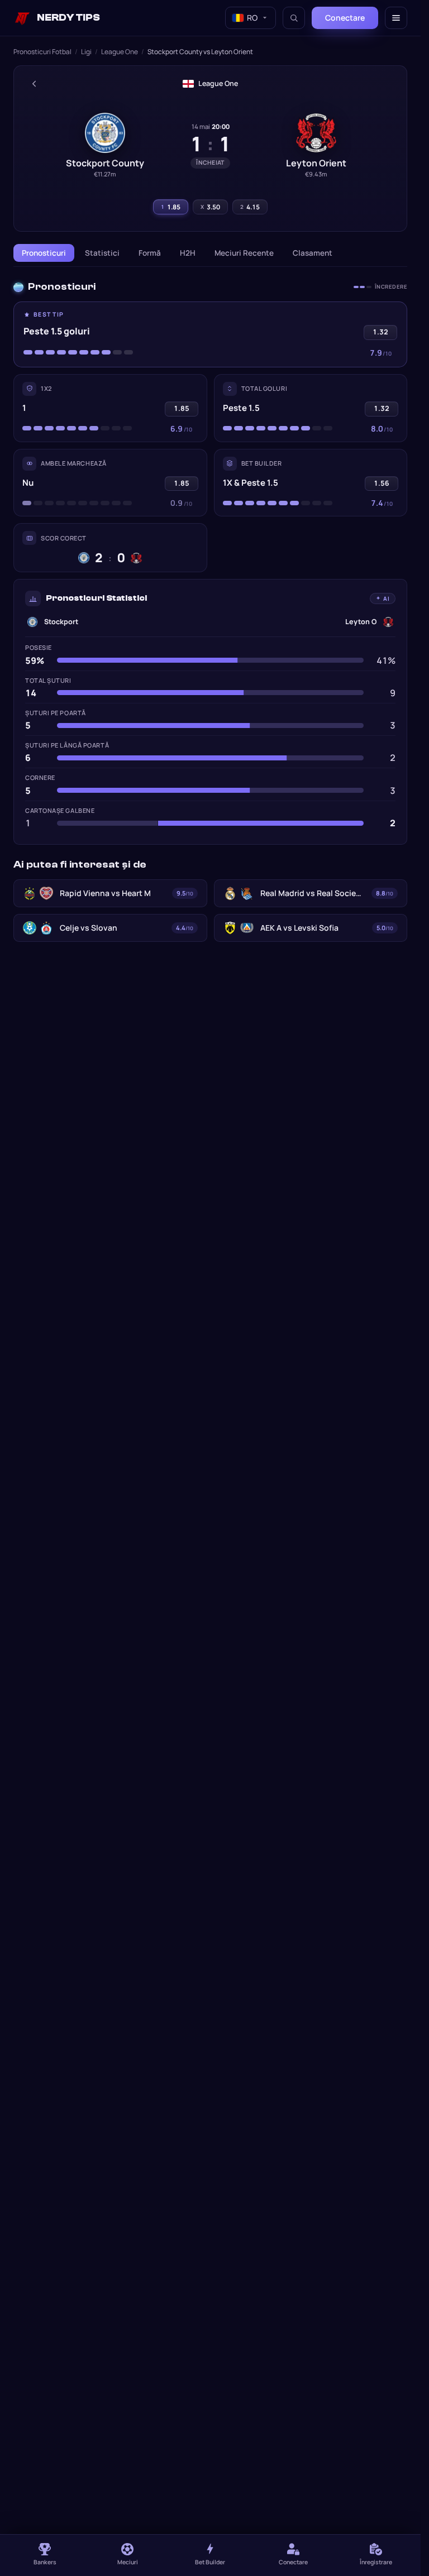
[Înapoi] (34, 84)
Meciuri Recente (244, 253)
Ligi (86, 52)
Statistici (102, 253)
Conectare (345, 18)
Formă (150, 253)
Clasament (313, 253)
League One (120, 52)
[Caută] (294, 18)
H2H (188, 253)
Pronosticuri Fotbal (42, 52)
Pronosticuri (44, 253)
